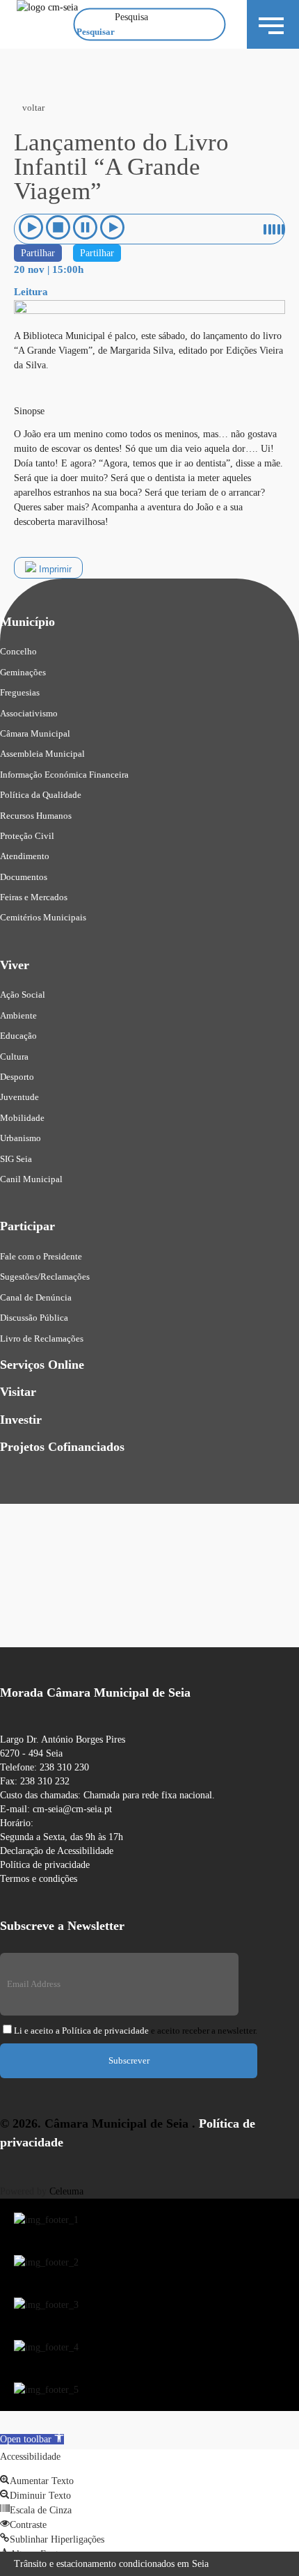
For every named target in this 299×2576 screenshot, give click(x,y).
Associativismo (29, 713)
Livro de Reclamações (42, 1338)
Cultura (14, 1057)
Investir (21, 1420)
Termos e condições (39, 1879)
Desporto (17, 1077)
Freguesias (20, 692)
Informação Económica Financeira (64, 775)
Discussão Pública (34, 1318)
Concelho (18, 651)
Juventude (19, 1097)
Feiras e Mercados (34, 897)
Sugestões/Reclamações (45, 1277)
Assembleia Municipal (42, 754)
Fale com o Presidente (41, 1256)
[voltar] (31, 67)
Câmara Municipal (35, 733)
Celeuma (66, 2191)
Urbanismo (21, 1138)
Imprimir (54, 569)
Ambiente (18, 1015)
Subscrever (129, 2060)
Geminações (23, 672)
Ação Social (23, 995)
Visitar (18, 1392)
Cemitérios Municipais (43, 917)
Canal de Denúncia (36, 1297)
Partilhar (38, 253)
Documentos (24, 877)
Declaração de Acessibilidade (57, 1851)
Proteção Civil (27, 836)
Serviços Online (42, 1365)
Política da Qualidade (41, 795)
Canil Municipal (31, 1179)
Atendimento (25, 856)
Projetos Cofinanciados (62, 1447)
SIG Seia (16, 1159)
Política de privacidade (45, 1865)
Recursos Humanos (36, 816)
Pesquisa (131, 17)
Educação (18, 1036)
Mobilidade (22, 1118)
